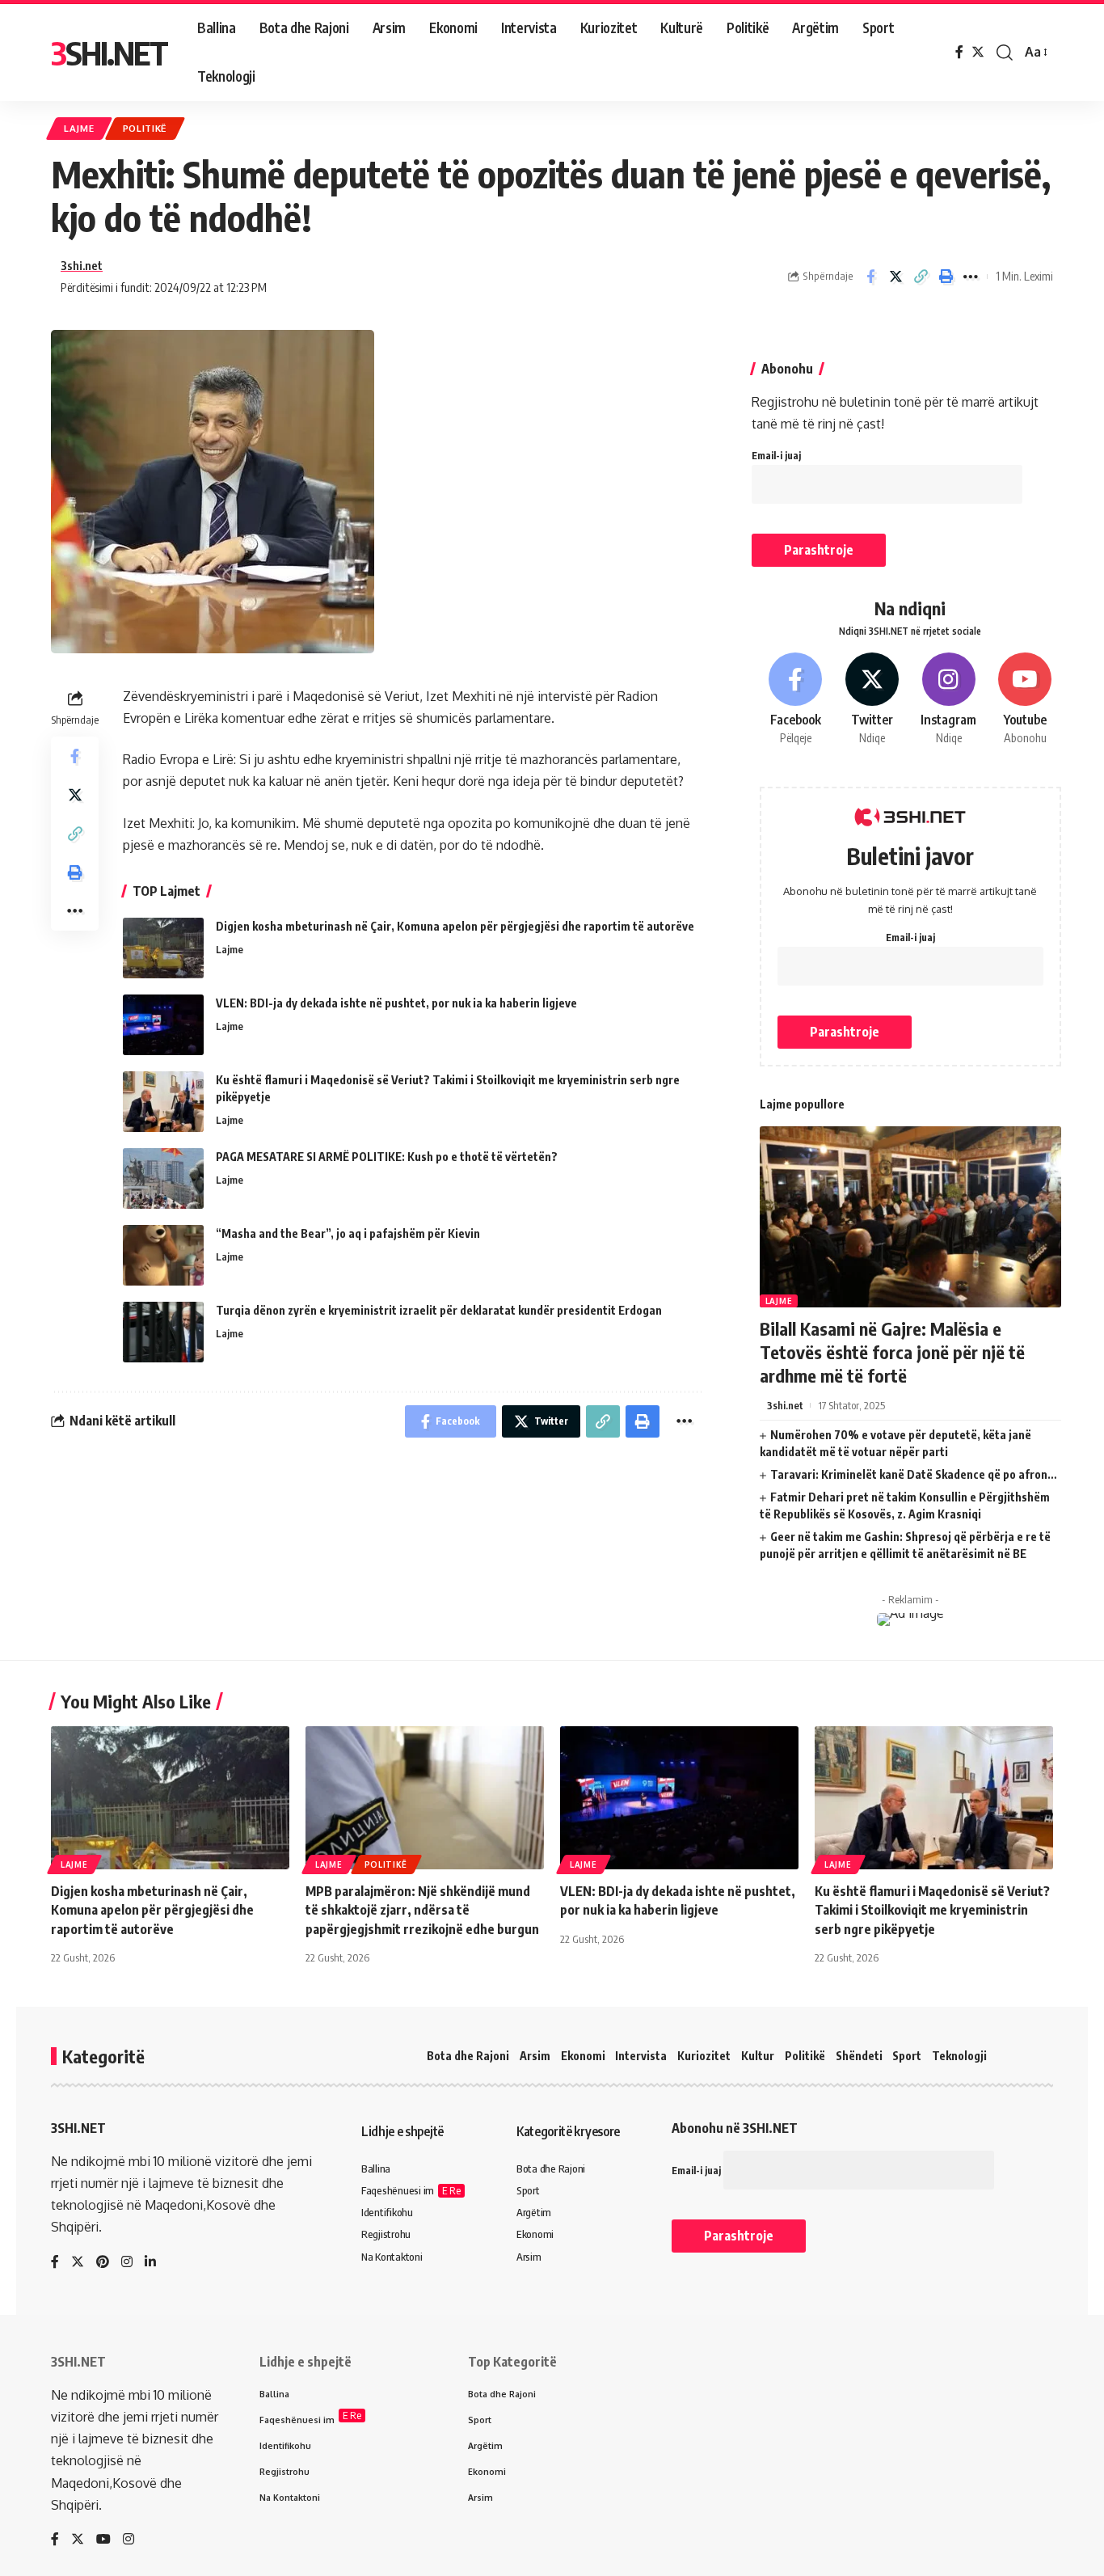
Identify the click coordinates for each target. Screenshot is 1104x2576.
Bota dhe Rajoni (468, 2056)
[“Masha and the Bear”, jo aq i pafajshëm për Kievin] (163, 1255)
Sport (907, 2056)
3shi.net (82, 265)
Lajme (79, 128)
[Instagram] (949, 699)
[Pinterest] (103, 2263)
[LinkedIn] (150, 2263)
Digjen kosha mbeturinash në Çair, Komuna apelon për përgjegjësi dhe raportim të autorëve (455, 926)
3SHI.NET (109, 53)
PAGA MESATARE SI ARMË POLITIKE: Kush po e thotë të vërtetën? (387, 1157)
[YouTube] (103, 2540)
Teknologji (959, 2056)
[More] (971, 277)
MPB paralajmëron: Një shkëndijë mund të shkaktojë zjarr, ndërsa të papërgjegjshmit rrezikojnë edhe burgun (422, 1910)
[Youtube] (1025, 699)
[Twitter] (978, 52)
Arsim (535, 2056)
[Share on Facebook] (870, 277)
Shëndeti (859, 2056)
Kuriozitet (704, 2056)
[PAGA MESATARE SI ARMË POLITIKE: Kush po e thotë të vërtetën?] (163, 1178)
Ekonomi (583, 2056)
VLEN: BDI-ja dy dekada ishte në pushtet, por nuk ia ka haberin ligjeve (396, 1003)
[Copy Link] (921, 277)
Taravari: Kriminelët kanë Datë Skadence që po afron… (913, 1474)
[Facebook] (959, 52)
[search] (1005, 53)
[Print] (946, 277)
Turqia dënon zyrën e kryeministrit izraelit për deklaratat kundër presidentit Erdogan (439, 1310)
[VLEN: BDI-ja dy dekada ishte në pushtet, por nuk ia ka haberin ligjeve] (163, 1025)
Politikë (145, 128)
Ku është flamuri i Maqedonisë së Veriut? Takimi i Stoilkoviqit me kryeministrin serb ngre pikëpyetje (932, 1910)
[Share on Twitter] (895, 277)
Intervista (641, 2056)
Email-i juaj (776, 456)
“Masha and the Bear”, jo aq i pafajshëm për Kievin (348, 1233)
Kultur (758, 2056)
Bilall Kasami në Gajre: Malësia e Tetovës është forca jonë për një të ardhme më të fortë (892, 1351)
